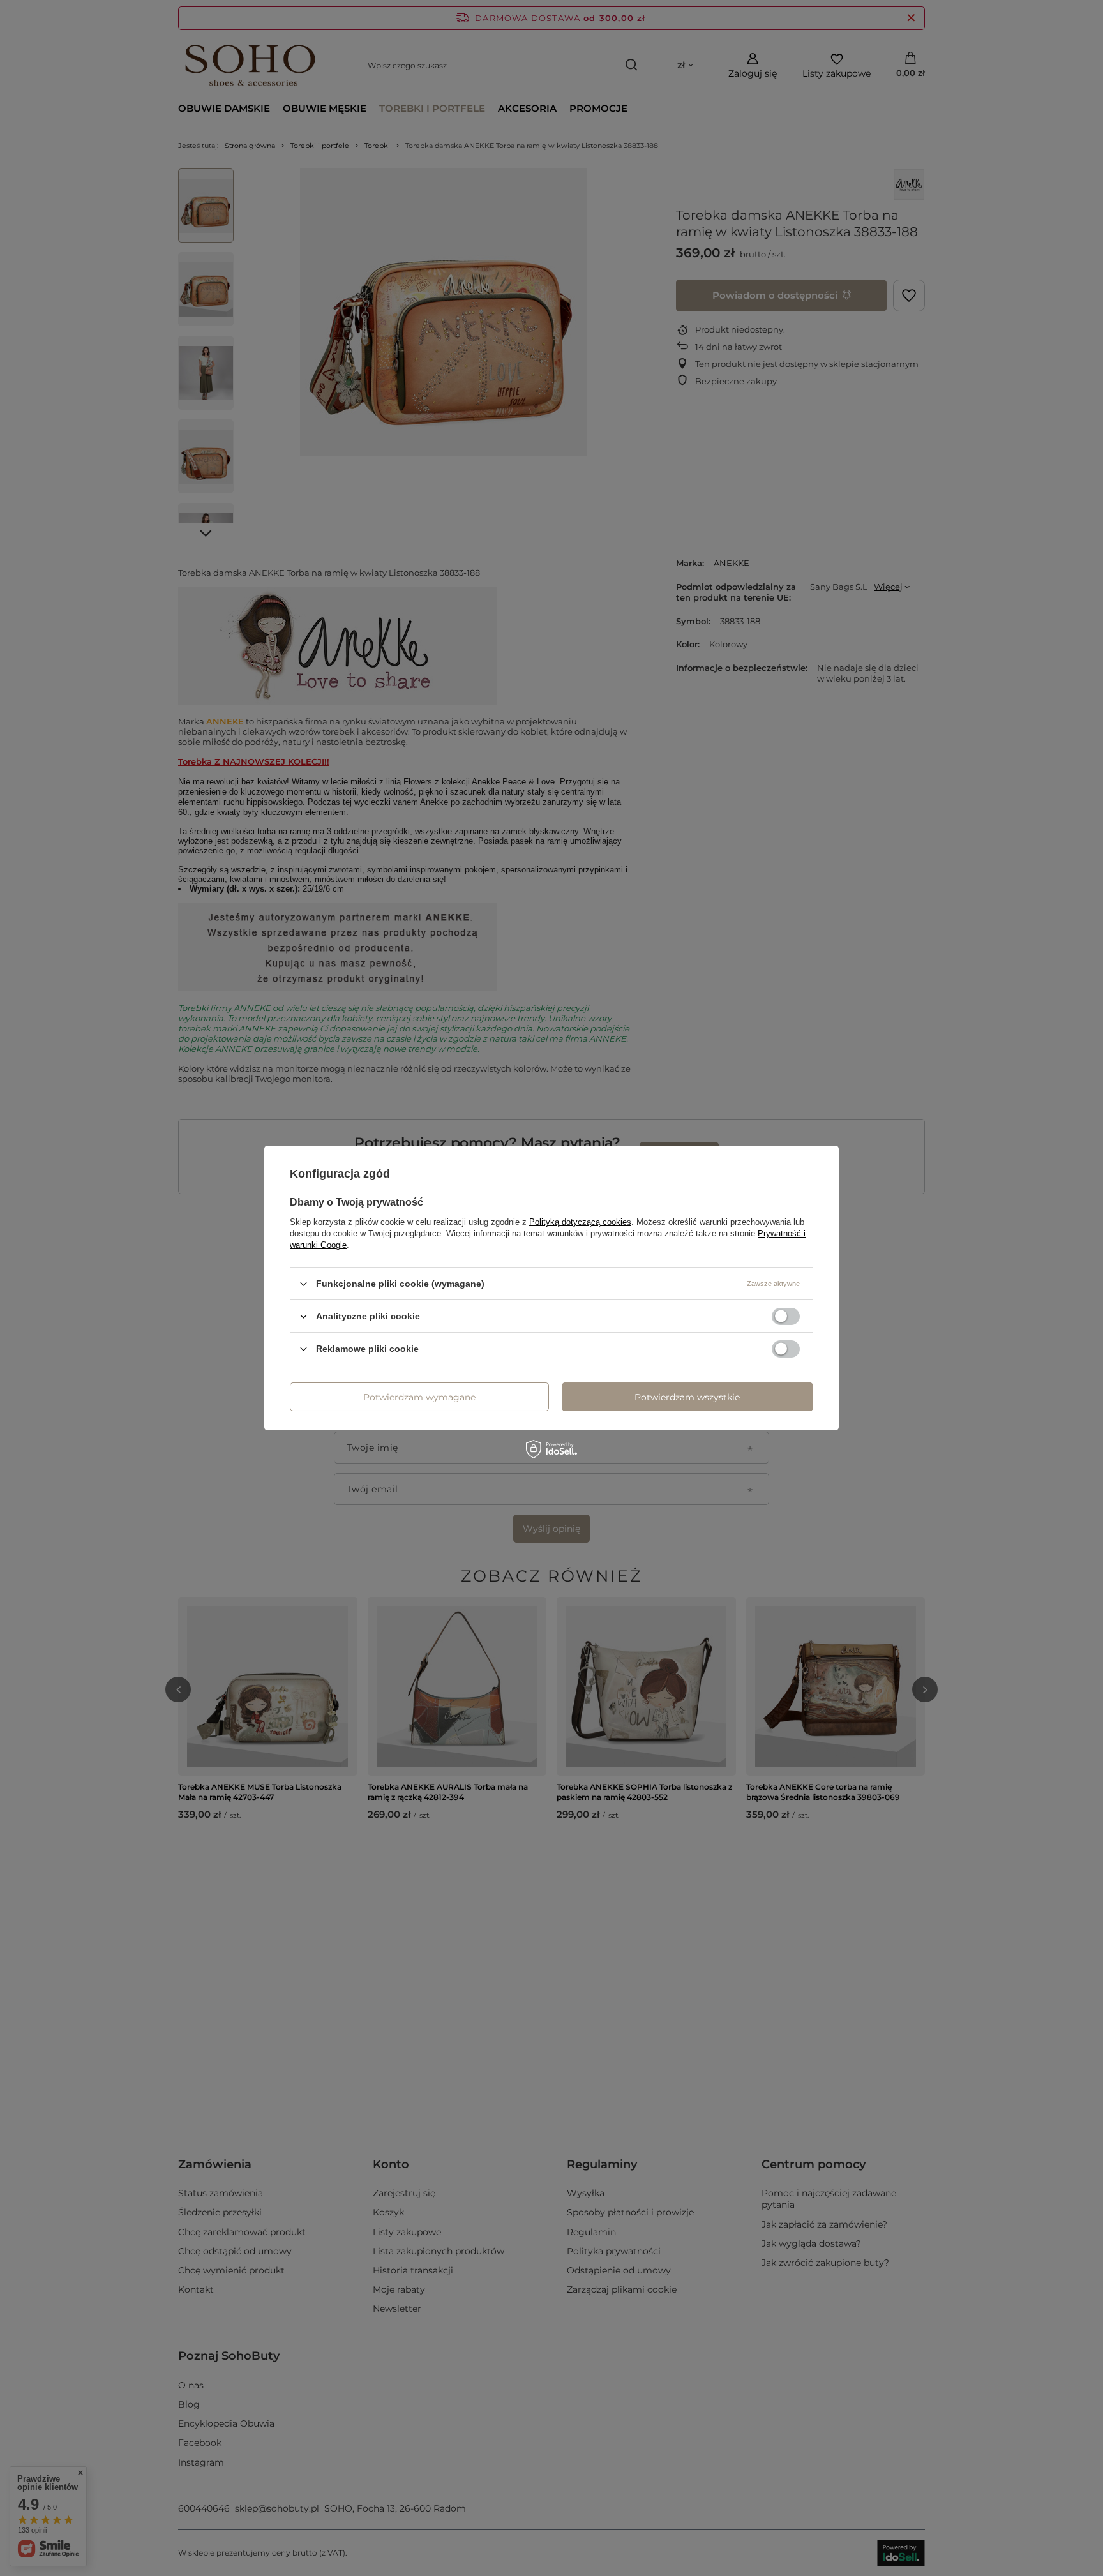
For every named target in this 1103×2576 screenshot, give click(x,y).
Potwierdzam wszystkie (687, 1397)
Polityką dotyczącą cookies (580, 1222)
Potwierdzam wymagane (419, 1397)
